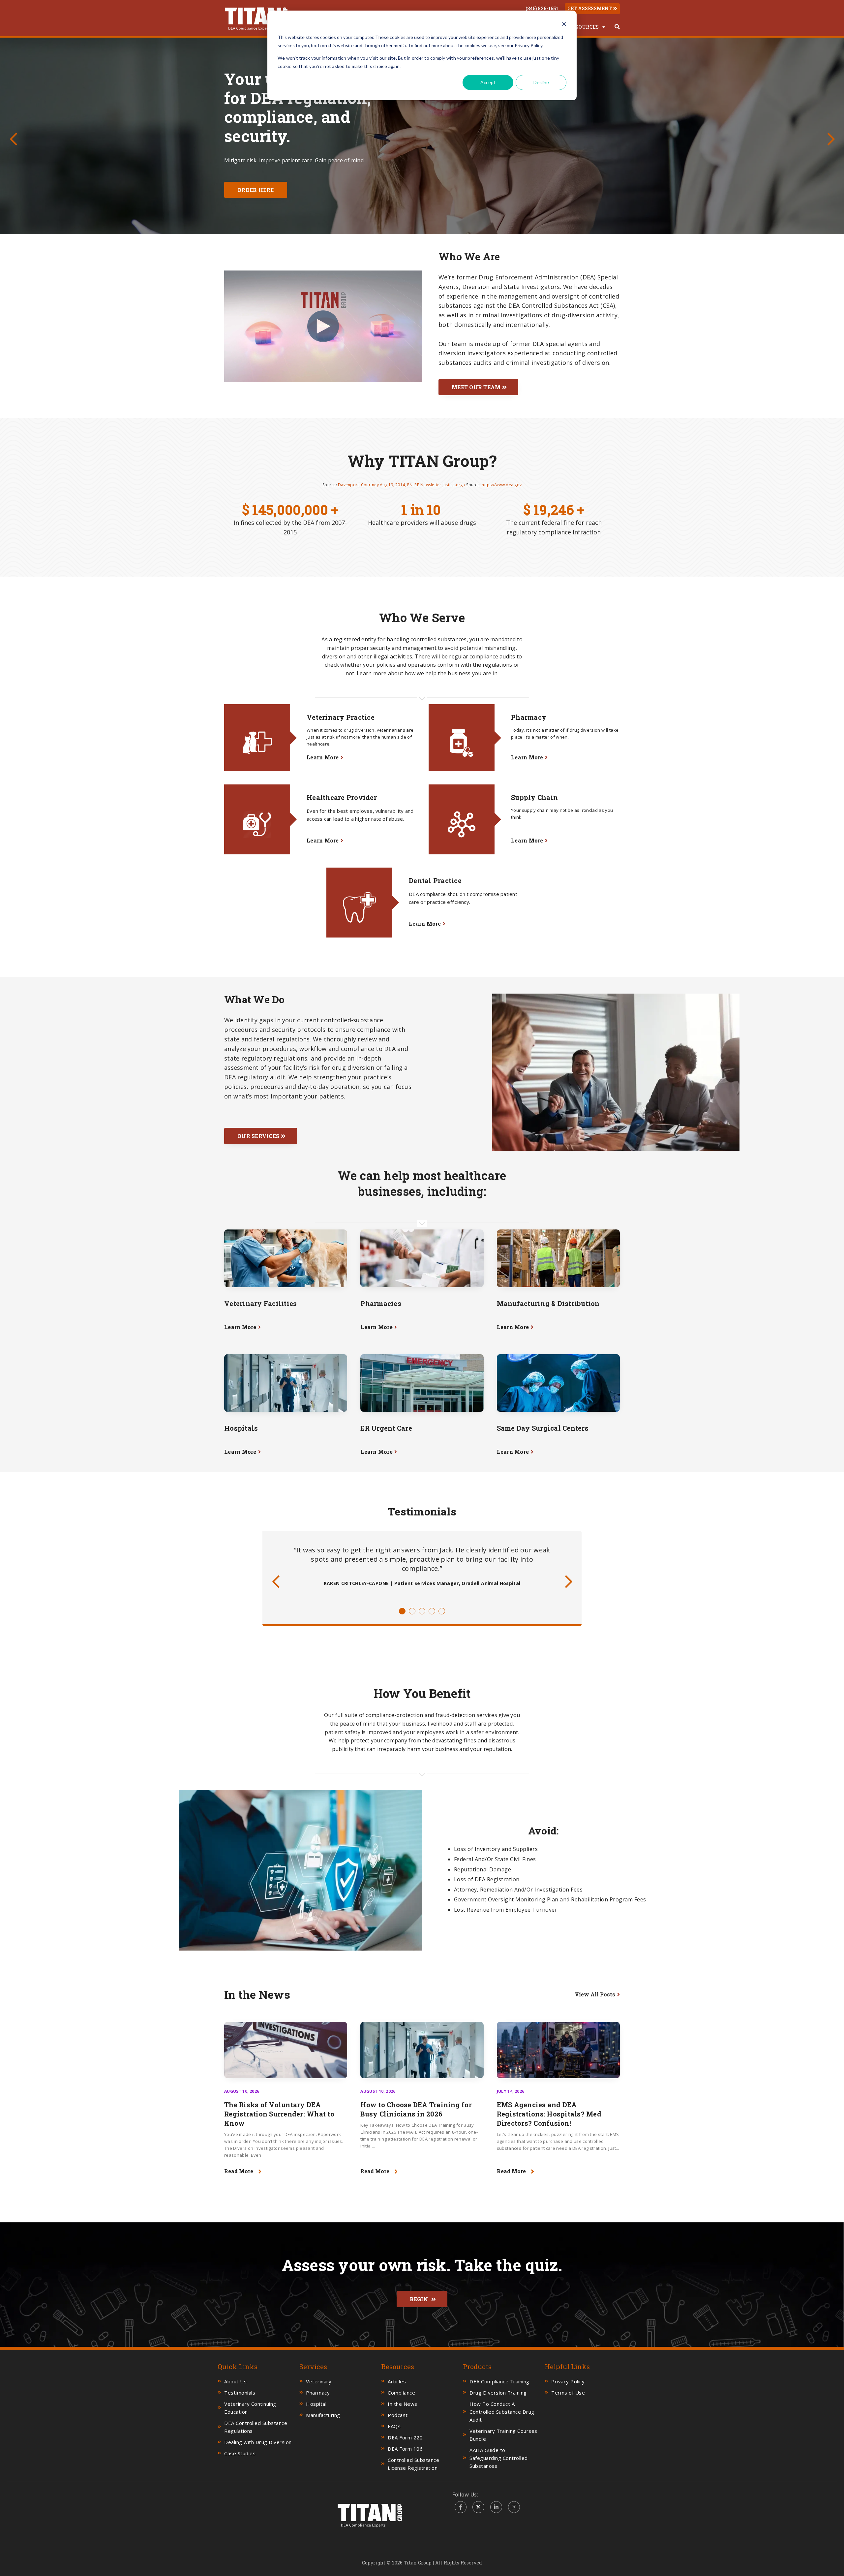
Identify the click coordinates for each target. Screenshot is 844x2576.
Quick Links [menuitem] (238, 2367)
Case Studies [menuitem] (240, 2453)
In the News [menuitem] (403, 2404)
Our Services (258, 1136)
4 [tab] (432, 1611)
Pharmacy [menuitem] (318, 2393)
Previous (13, 135)
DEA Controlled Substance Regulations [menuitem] (256, 2427)
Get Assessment (590, 8)
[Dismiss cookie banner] (564, 25)
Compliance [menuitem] (401, 2393)
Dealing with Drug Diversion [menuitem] (258, 2442)
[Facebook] (461, 2507)
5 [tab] (442, 1611)
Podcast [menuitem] (398, 2415)
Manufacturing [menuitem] (323, 2415)
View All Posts (595, 1994)
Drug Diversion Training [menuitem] (498, 2393)
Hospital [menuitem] (316, 2404)
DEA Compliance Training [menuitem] (499, 2381)
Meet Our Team (476, 387)
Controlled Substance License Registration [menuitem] (413, 2464)
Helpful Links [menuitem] (567, 2367)
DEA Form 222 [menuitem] (405, 2437)
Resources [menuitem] (584, 27)
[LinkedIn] (496, 2507)
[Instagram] (514, 2507)
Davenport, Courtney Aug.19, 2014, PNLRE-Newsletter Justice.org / (402, 485)
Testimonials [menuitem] (240, 2393)
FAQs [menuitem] (394, 2426)
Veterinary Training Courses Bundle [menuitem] (503, 2435)
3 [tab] (422, 1611)
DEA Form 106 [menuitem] (405, 2449)
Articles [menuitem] (397, 2381)
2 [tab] (412, 1611)
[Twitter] (478, 2507)
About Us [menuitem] (235, 2381)
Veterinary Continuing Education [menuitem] (250, 2408)
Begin (420, 2299)
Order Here (256, 197)
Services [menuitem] (313, 2367)
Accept (488, 82)
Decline (541, 82)
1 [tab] (402, 1611)
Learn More (323, 757)
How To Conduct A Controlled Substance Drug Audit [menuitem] (502, 2412)
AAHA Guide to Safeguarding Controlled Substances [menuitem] (499, 2458)
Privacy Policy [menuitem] (568, 2381)
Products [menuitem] (477, 2367)
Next (831, 135)
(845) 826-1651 (542, 9)
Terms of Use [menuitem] (568, 2393)
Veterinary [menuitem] (319, 2381)
